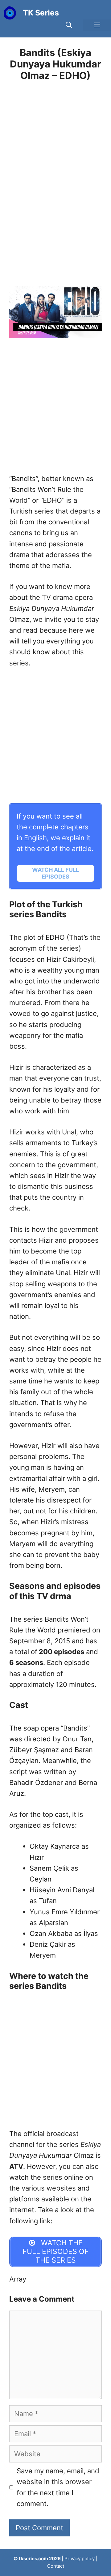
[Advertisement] (55, 176)
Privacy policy (80, 2559)
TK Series (41, 13)
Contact (56, 2566)
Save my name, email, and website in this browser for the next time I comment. (58, 2487)
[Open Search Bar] (69, 25)
